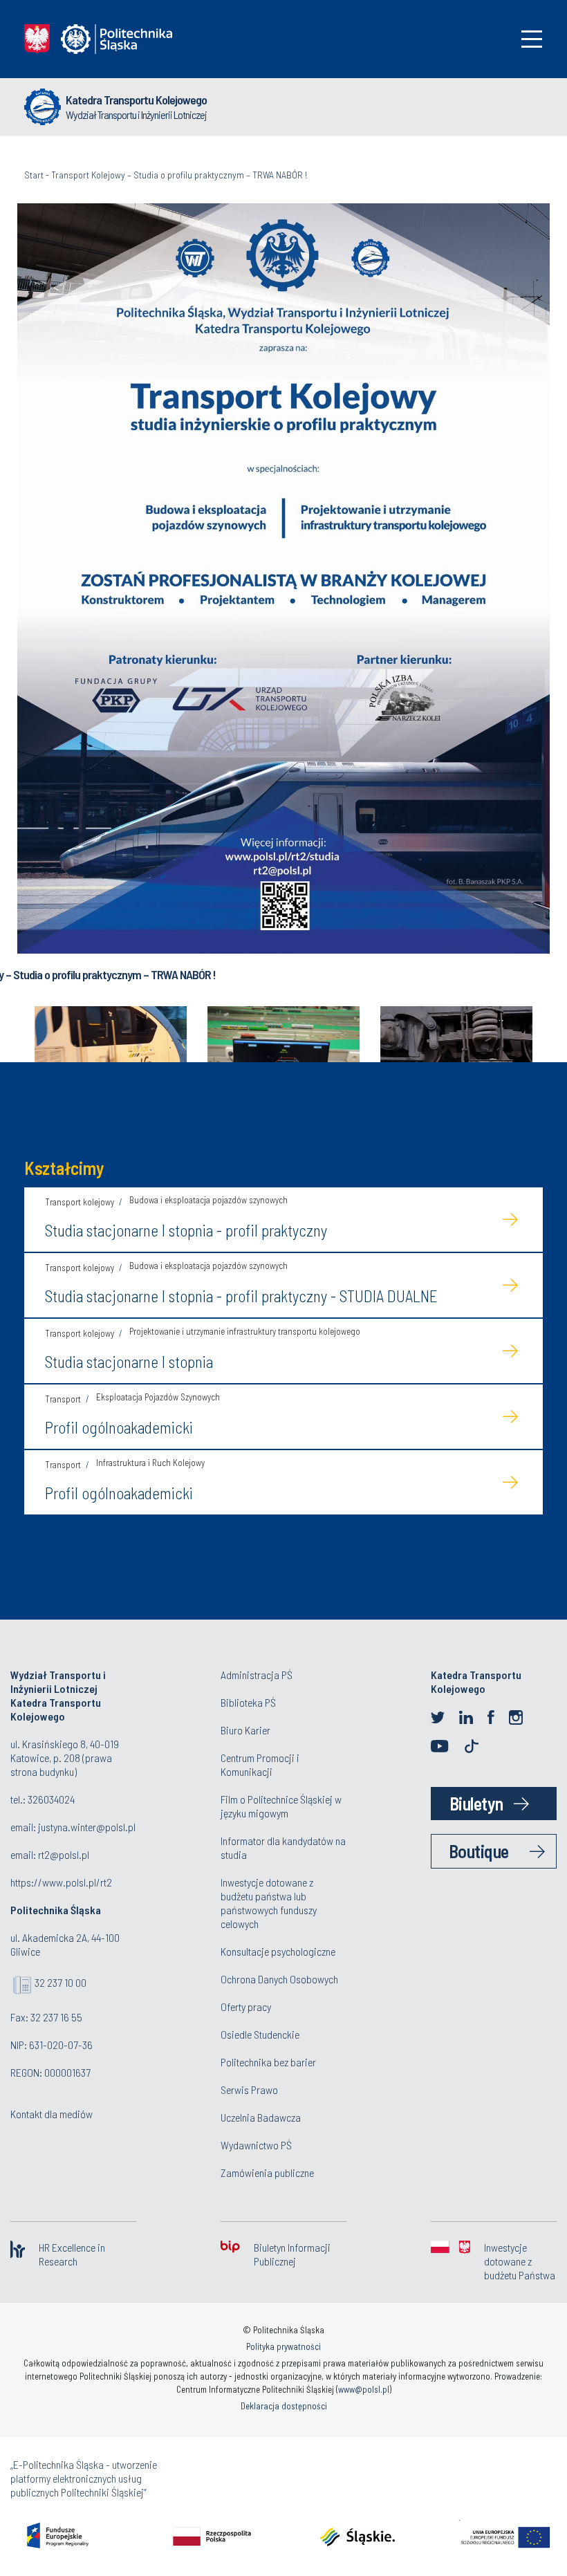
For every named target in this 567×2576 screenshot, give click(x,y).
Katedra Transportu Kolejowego (136, 100)
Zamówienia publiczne (267, 2172)
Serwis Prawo (249, 2089)
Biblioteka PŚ (248, 1702)
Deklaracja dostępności (284, 2406)
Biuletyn (476, 1803)
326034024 (51, 1799)
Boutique (479, 1851)
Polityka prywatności (283, 2346)
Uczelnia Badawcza (261, 2117)
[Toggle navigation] (532, 39)
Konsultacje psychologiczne (278, 1951)
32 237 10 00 (61, 1982)
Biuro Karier (245, 1730)
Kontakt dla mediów (52, 2114)
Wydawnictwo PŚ (256, 2145)
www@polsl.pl (364, 2389)
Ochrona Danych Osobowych (279, 1979)
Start (34, 175)
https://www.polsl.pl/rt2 (61, 1882)
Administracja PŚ (257, 1675)
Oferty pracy (246, 2007)
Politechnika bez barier (268, 2062)
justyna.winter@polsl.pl (87, 1827)
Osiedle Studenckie (260, 2034)
